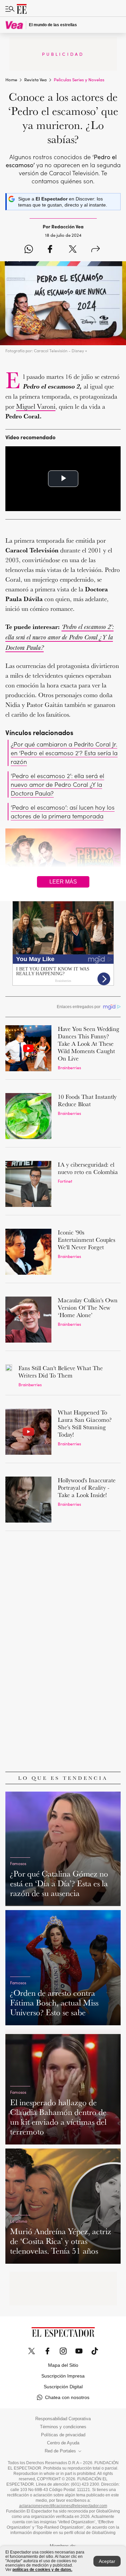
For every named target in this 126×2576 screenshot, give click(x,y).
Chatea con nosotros (67, 2397)
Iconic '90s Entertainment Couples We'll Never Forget (87, 1240)
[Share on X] (73, 250)
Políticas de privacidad (63, 2435)
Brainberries (69, 1067)
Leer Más (63, 882)
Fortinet (65, 1181)
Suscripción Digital (63, 2387)
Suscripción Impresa (63, 2376)
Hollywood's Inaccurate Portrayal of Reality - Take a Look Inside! (87, 1487)
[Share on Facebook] (50, 250)
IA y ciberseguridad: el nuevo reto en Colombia (88, 1168)
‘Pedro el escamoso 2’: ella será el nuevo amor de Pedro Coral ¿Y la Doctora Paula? (57, 784)
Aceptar (107, 2561)
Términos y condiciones (63, 2427)
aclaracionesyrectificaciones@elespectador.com (63, 2506)
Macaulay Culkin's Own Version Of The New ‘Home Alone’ (88, 1307)
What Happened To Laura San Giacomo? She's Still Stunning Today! (85, 1423)
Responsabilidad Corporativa (63, 2419)
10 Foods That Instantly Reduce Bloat (87, 1100)
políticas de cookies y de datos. (42, 2570)
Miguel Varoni (36, 406)
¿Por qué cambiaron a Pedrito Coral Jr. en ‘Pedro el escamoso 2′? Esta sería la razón (64, 753)
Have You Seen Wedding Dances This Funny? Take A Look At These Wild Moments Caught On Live (89, 1044)
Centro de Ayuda (63, 2443)
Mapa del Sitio (63, 2365)
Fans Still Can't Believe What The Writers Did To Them (61, 1372)
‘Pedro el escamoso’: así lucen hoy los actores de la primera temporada (63, 811)
